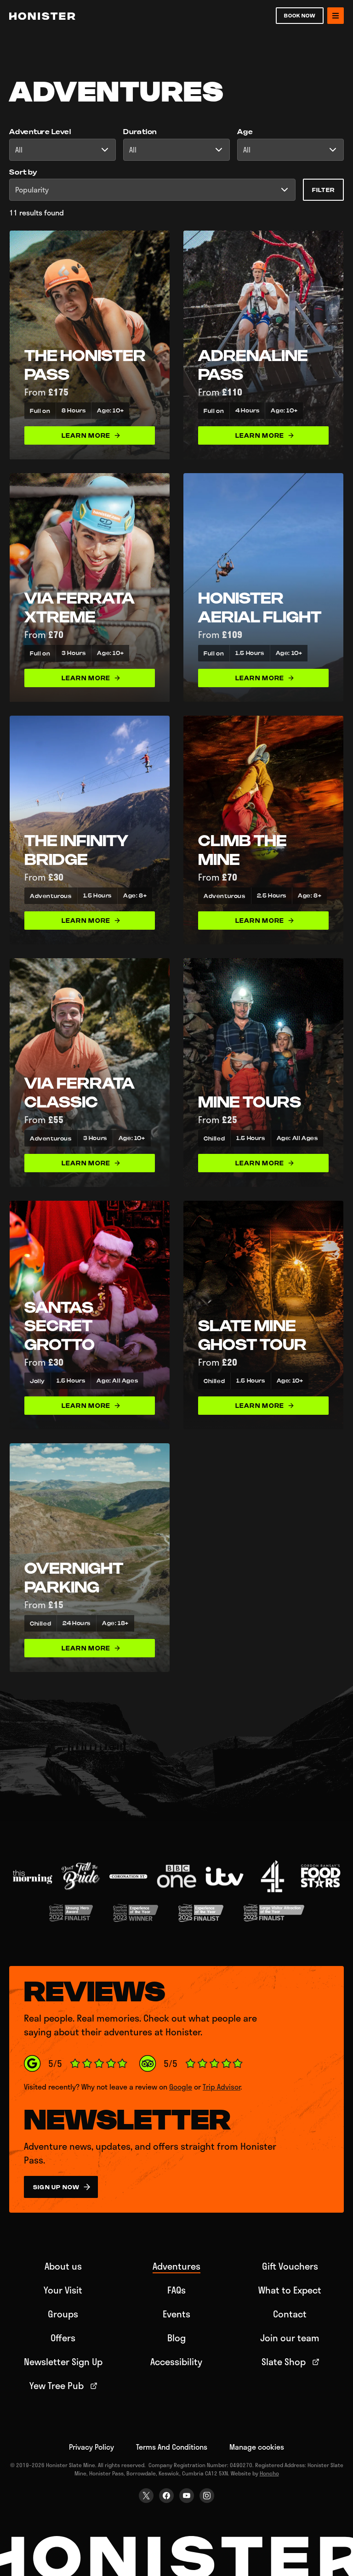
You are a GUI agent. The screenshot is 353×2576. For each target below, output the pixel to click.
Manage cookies (257, 2447)
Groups (63, 2314)
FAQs (176, 2290)
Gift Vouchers (290, 2266)
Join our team (290, 2338)
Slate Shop (284, 2361)
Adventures (176, 2266)
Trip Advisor (222, 2087)
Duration (140, 132)
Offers (63, 2338)
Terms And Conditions (172, 2447)
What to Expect (290, 2290)
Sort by (23, 172)
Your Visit (63, 2290)
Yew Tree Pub (57, 2385)
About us (63, 2266)
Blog (176, 2338)
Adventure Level (40, 132)
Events (176, 2314)
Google (181, 2087)
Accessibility (176, 2361)
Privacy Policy (91, 2447)
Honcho (269, 2473)
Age (245, 132)
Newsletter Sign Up (63, 2361)
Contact (290, 2314)
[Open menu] (336, 16)
